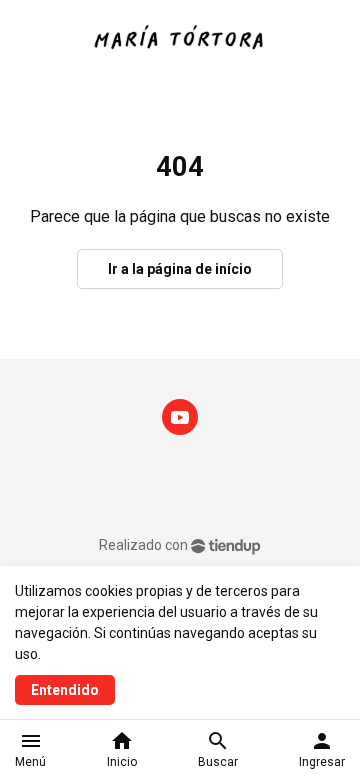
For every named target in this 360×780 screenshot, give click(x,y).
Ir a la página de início (180, 269)
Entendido (65, 690)
